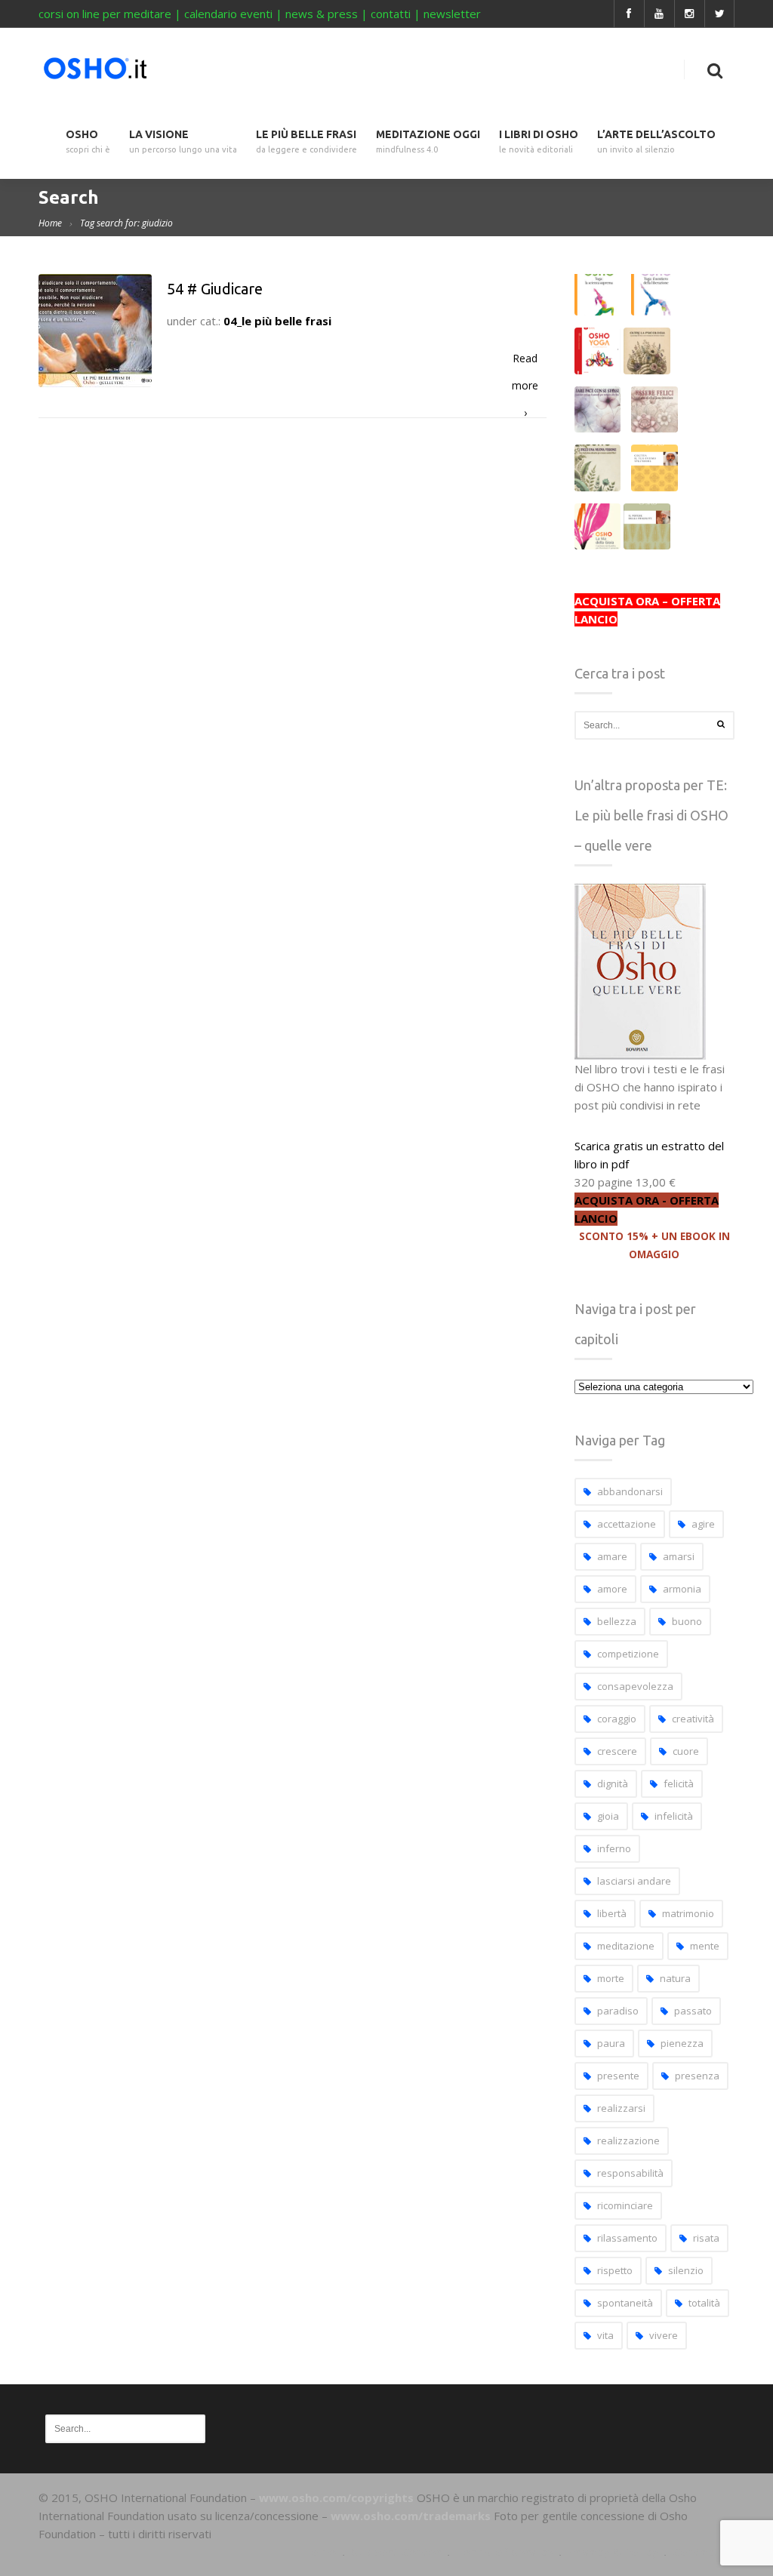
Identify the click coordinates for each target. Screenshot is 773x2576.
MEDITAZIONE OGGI (428, 142)
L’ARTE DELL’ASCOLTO (656, 142)
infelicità (674, 1816)
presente (618, 2076)
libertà (612, 1913)
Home (50, 223)
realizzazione (628, 2141)
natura (675, 1978)
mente (705, 1946)
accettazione (627, 1524)
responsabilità (630, 2173)
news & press (322, 14)
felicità (679, 1784)
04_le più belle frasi (277, 321)
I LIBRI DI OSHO (539, 142)
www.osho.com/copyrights (336, 2498)
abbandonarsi (630, 1491)
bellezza (617, 1621)
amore (612, 1589)
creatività (693, 1719)
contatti (391, 14)
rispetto (615, 2270)
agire (703, 1524)
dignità (613, 1784)
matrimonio (688, 1913)
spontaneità (625, 2303)
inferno (614, 1848)
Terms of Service (504, 2552)
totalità (704, 2303)
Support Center (396, 2552)
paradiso (618, 2011)
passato (693, 2011)
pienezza (682, 2043)
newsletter (452, 14)
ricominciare (625, 2205)
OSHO (88, 142)
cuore (686, 1751)
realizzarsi (621, 2108)
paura (611, 2043)
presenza (697, 2076)
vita (605, 2335)
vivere (664, 2335)
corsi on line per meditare (105, 14)
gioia (608, 1816)
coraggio (617, 1719)
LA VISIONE (183, 142)
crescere (617, 1751)
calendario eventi (228, 14)
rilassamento (627, 2238)
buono (687, 1621)
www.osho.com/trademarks (411, 2516)
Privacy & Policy (613, 2552)
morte (611, 1978)
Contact (696, 2552)
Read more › (525, 362)
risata (706, 2238)
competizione (628, 1654)
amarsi (679, 1556)
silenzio (686, 2270)
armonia (682, 1589)
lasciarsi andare (634, 1881)
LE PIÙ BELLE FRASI (306, 142)
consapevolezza (635, 1686)
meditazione (626, 1946)
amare (612, 1556)
